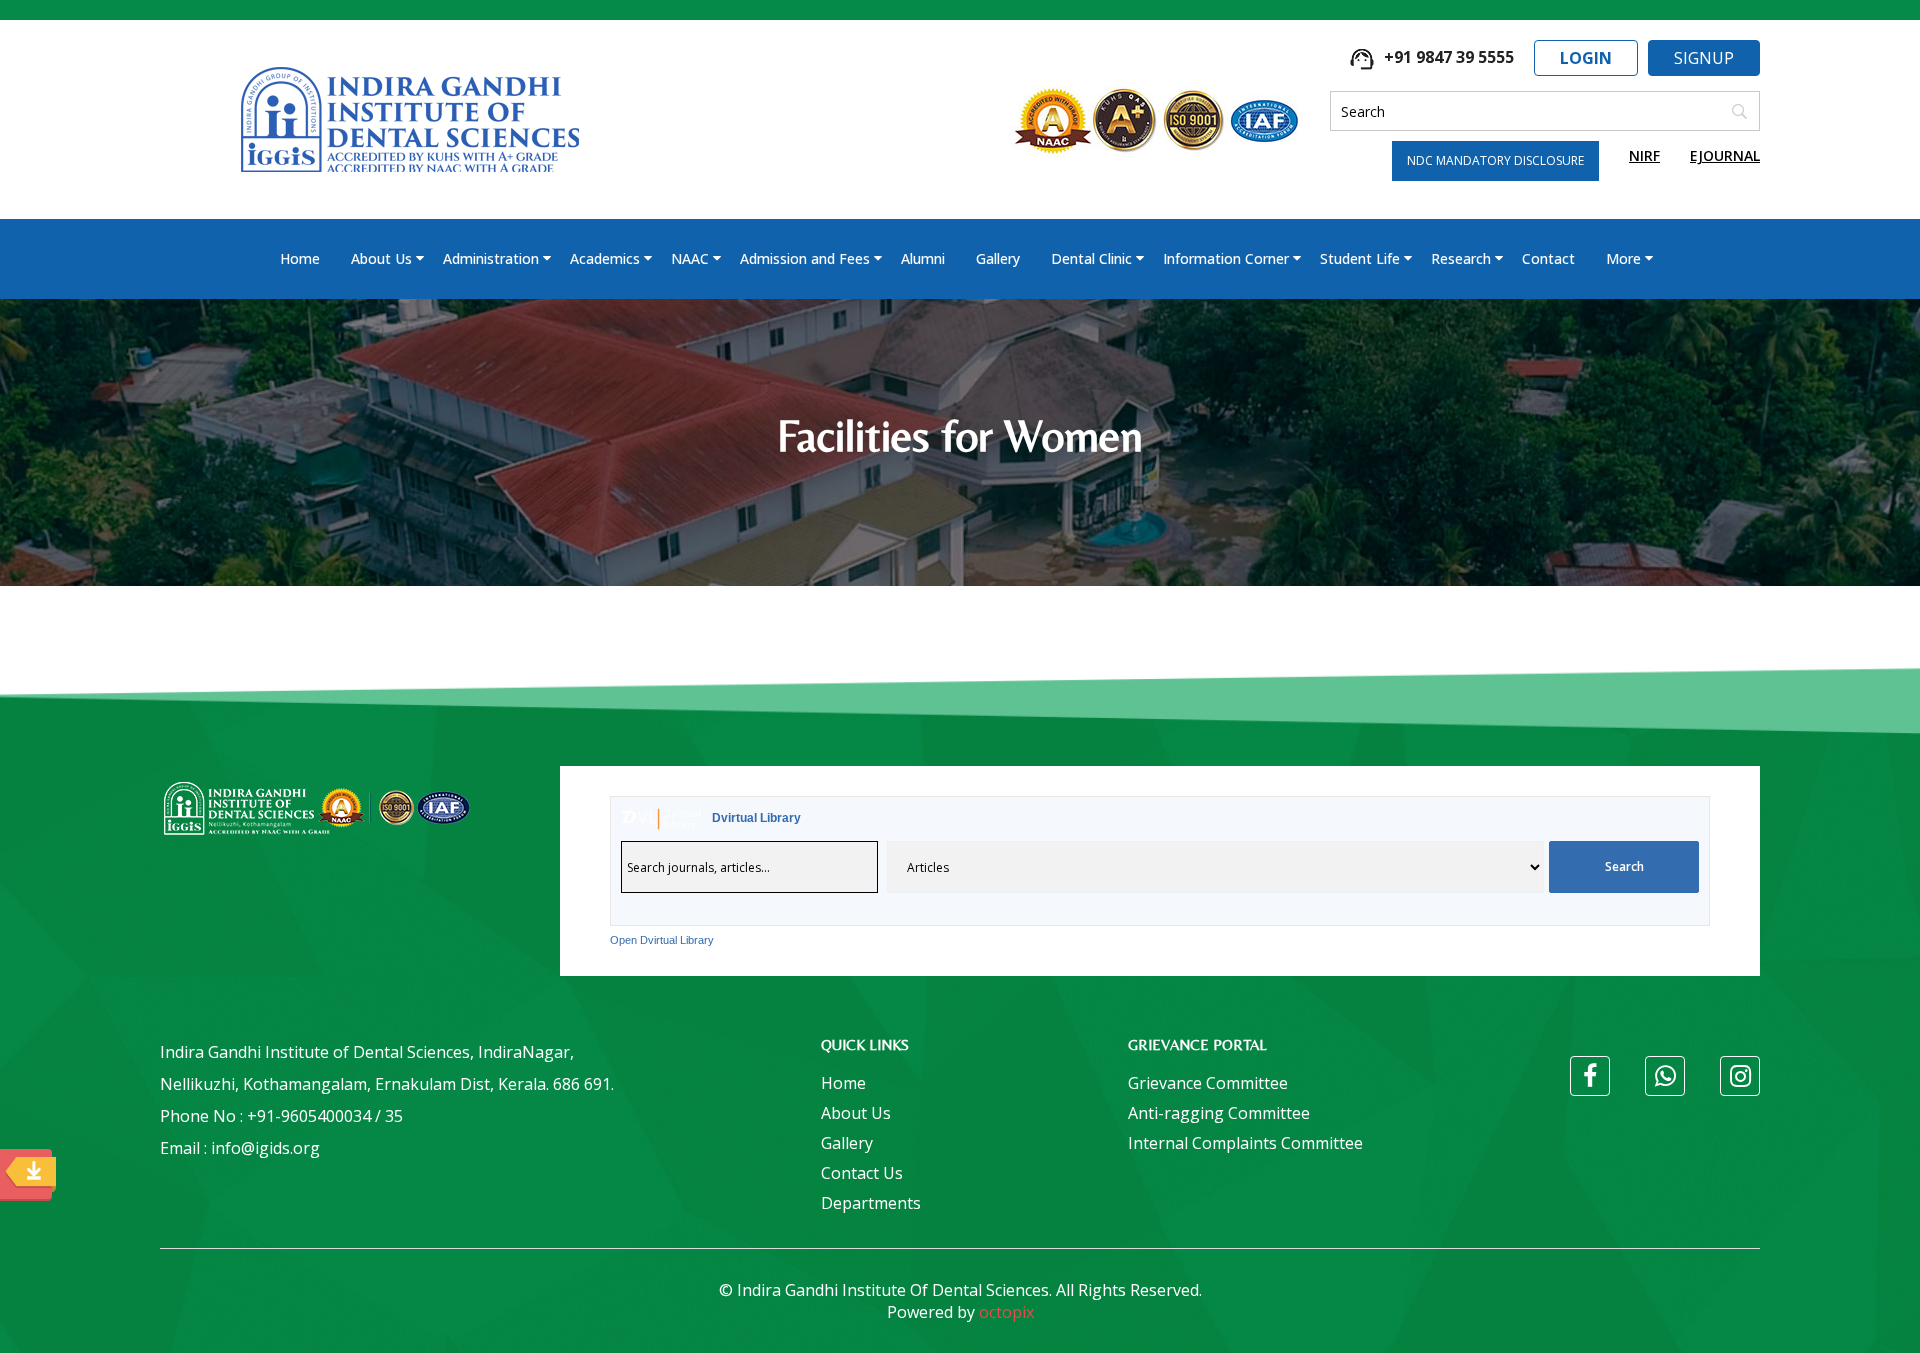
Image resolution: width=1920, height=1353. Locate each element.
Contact (1548, 258)
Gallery (998, 258)
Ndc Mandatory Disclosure (1495, 160)
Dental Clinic (1091, 258)
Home (300, 258)
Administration (491, 258)
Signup (1704, 58)
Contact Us (862, 1173)
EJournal (1725, 155)
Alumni (923, 258)
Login (1586, 58)
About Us (381, 258)
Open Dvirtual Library (662, 940)
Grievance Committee (1208, 1083)
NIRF (1644, 155)
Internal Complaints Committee (1245, 1143)
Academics (605, 258)
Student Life (1360, 258)
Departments (871, 1203)
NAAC (690, 258)
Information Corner (1226, 258)
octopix (1006, 1312)
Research (1461, 258)
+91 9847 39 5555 (1447, 57)
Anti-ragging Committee (1219, 1113)
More (1623, 258)
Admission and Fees (805, 258)
